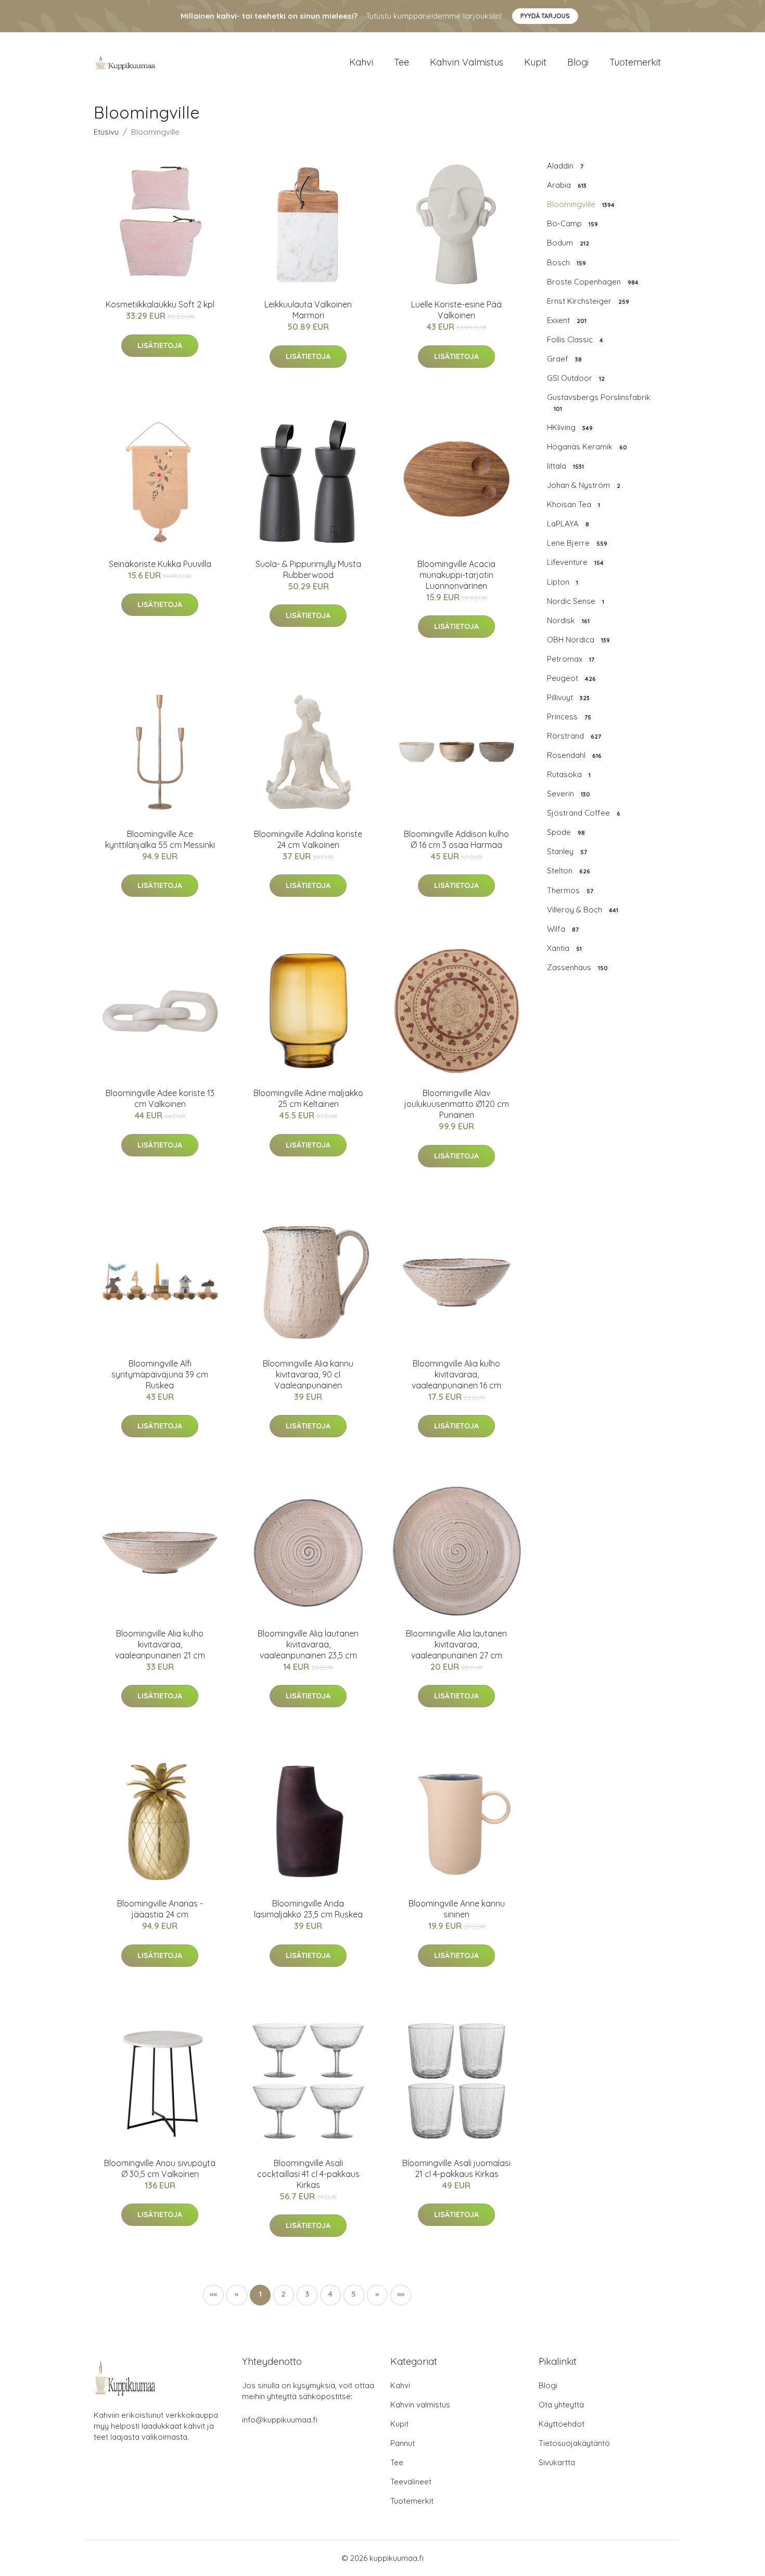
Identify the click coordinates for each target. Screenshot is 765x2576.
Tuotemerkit (635, 62)
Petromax (571, 659)
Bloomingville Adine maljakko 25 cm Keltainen (308, 1098)
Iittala (565, 466)
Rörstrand (574, 736)
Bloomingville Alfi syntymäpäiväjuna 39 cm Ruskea (160, 1374)
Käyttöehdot (562, 2424)
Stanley (567, 851)
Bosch (566, 262)
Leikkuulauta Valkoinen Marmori (308, 310)
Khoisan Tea (573, 504)
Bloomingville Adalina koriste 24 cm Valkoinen (308, 839)
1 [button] (260, 2294)
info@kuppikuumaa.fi (280, 2420)
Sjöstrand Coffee (584, 813)
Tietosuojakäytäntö (574, 2443)
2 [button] (283, 2294)
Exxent (567, 320)
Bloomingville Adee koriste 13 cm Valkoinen (160, 1098)
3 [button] (307, 2294)
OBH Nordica (578, 640)
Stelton (569, 871)
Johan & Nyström (584, 485)
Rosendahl (574, 755)
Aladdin (565, 166)
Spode (566, 832)
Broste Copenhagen (593, 282)
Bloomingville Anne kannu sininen (457, 1909)
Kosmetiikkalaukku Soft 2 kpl (160, 304)
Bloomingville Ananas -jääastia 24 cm (160, 1909)
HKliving (570, 427)
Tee (401, 62)
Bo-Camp (572, 223)
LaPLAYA (568, 524)
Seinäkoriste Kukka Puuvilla (160, 564)
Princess (569, 717)
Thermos (570, 890)
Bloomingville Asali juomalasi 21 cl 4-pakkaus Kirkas (456, 2168)
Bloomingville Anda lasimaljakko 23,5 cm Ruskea (308, 1909)
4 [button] (330, 2294)
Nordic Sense (576, 601)
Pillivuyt (568, 697)
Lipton (563, 582)
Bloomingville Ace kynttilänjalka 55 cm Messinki (160, 839)
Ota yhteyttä (561, 2405)
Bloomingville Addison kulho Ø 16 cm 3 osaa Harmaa (456, 839)
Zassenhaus (577, 967)
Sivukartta (557, 2462)
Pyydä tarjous (545, 16)
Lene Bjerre (577, 543)
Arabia (567, 185)
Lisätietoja (160, 345)
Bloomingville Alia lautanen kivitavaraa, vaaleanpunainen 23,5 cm (308, 1644)
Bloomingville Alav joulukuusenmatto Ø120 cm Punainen (457, 1104)
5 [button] (354, 2294)
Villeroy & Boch (583, 910)
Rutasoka (569, 774)
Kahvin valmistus (467, 62)
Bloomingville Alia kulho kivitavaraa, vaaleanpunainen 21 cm (160, 1644)
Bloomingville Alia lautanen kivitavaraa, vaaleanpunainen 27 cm (456, 1644)
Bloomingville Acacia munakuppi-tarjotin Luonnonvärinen (456, 575)
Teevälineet (411, 2482)
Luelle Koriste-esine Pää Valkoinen (456, 310)
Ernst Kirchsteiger (588, 301)
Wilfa (563, 929)
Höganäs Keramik (587, 447)
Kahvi (361, 62)
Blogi (578, 62)
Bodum (568, 243)
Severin (569, 794)
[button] (377, 2295)
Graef (564, 359)
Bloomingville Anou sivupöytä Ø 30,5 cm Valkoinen (160, 2168)
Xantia (564, 948)
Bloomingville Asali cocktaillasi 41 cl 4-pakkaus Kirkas (308, 2174)
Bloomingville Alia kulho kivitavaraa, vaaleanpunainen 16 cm (456, 1374)
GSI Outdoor (576, 378)
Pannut (403, 2443)
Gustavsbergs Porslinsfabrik (599, 402)
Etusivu (106, 132)
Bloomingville (581, 204)
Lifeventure (575, 562)
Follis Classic (575, 339)
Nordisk (568, 620)
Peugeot (571, 678)
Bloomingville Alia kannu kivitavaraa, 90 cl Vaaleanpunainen (308, 1374)
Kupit (535, 62)
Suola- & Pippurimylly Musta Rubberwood (308, 569)
